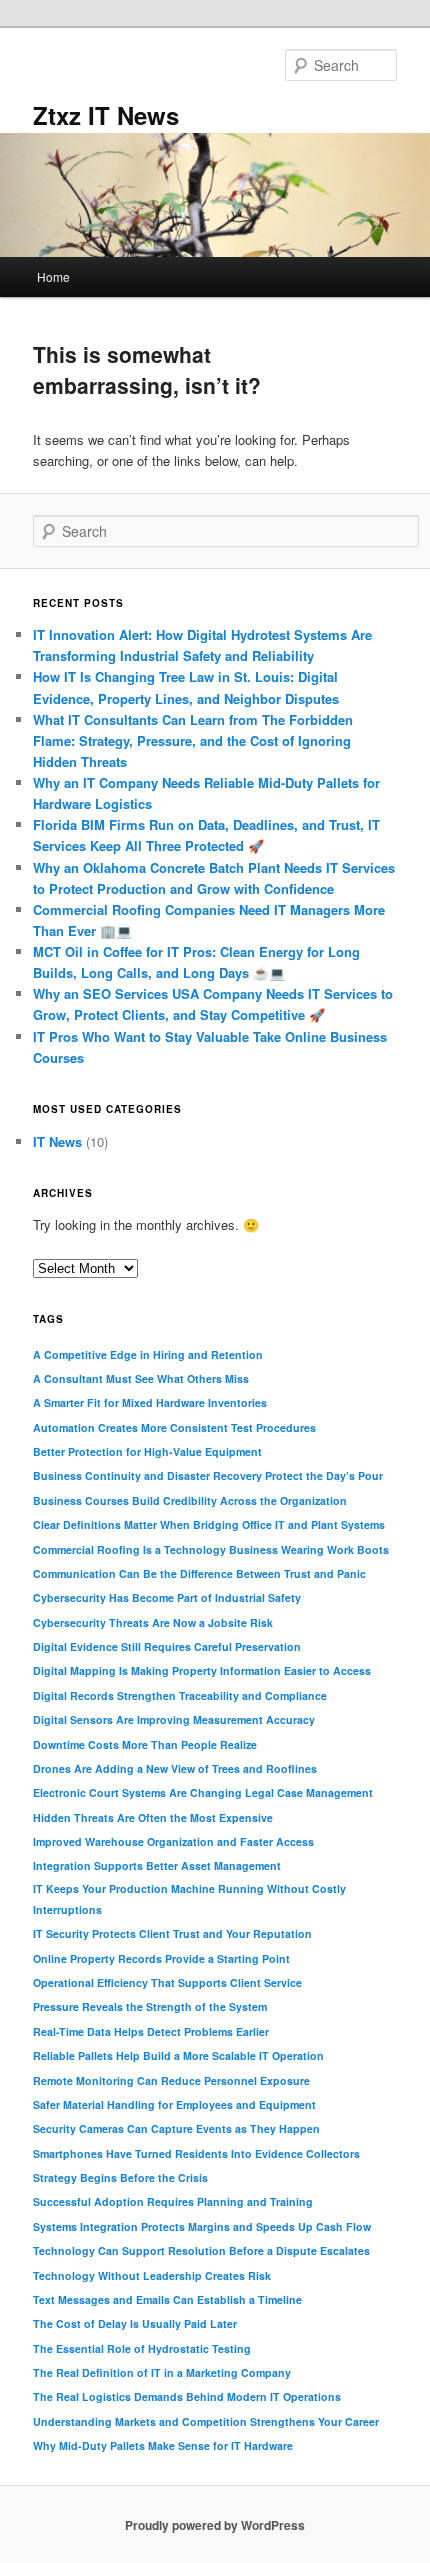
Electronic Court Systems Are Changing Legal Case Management (203, 1792)
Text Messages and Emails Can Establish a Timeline (167, 2299)
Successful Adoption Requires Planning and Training (173, 2201)
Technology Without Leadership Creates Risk (152, 2275)
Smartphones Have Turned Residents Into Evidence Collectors (196, 2153)
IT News (57, 1141)
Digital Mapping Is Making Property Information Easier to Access (202, 1670)
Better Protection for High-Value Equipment (147, 1451)
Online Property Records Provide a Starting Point (161, 1958)
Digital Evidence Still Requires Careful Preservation (167, 1646)
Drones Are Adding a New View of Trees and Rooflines (175, 1768)
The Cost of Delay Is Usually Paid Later (135, 2323)
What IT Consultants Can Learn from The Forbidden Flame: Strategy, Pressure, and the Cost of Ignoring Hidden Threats (193, 740)
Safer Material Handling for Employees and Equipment (174, 2104)
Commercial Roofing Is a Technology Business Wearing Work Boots (211, 1549)
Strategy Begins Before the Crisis (120, 2177)
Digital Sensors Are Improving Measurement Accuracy (174, 1719)
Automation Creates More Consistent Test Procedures (174, 1427)
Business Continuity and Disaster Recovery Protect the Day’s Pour (208, 1475)
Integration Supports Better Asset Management (157, 1865)
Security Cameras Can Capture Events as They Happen (176, 2128)
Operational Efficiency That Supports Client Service (167, 1982)
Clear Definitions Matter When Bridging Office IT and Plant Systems (209, 1524)
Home (53, 276)
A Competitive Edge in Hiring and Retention (148, 1354)
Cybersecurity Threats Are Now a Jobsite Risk (153, 1622)
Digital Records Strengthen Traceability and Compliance (180, 1695)
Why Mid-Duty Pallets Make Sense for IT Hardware (163, 2445)
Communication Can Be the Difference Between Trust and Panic (199, 1573)
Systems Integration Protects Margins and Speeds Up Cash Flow (202, 2226)
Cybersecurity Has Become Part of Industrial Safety (167, 1597)
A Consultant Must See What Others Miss (141, 1378)
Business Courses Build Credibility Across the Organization (190, 1500)
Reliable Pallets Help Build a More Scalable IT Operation (178, 2055)
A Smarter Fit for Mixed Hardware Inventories (150, 1402)
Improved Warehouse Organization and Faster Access (173, 1841)
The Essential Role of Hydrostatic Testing (142, 2348)
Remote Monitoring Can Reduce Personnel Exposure (171, 2080)
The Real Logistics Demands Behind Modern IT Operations (187, 2396)
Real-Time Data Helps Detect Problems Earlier (151, 2031)
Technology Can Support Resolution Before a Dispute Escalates (201, 2250)
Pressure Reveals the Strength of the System (150, 2006)
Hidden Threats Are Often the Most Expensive (153, 1817)
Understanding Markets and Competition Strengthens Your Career (206, 2421)
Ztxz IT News (106, 115)
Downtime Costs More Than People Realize (145, 1744)
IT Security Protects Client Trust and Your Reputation (172, 1933)
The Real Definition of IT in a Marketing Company (162, 2372)
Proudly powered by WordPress (215, 2525)
